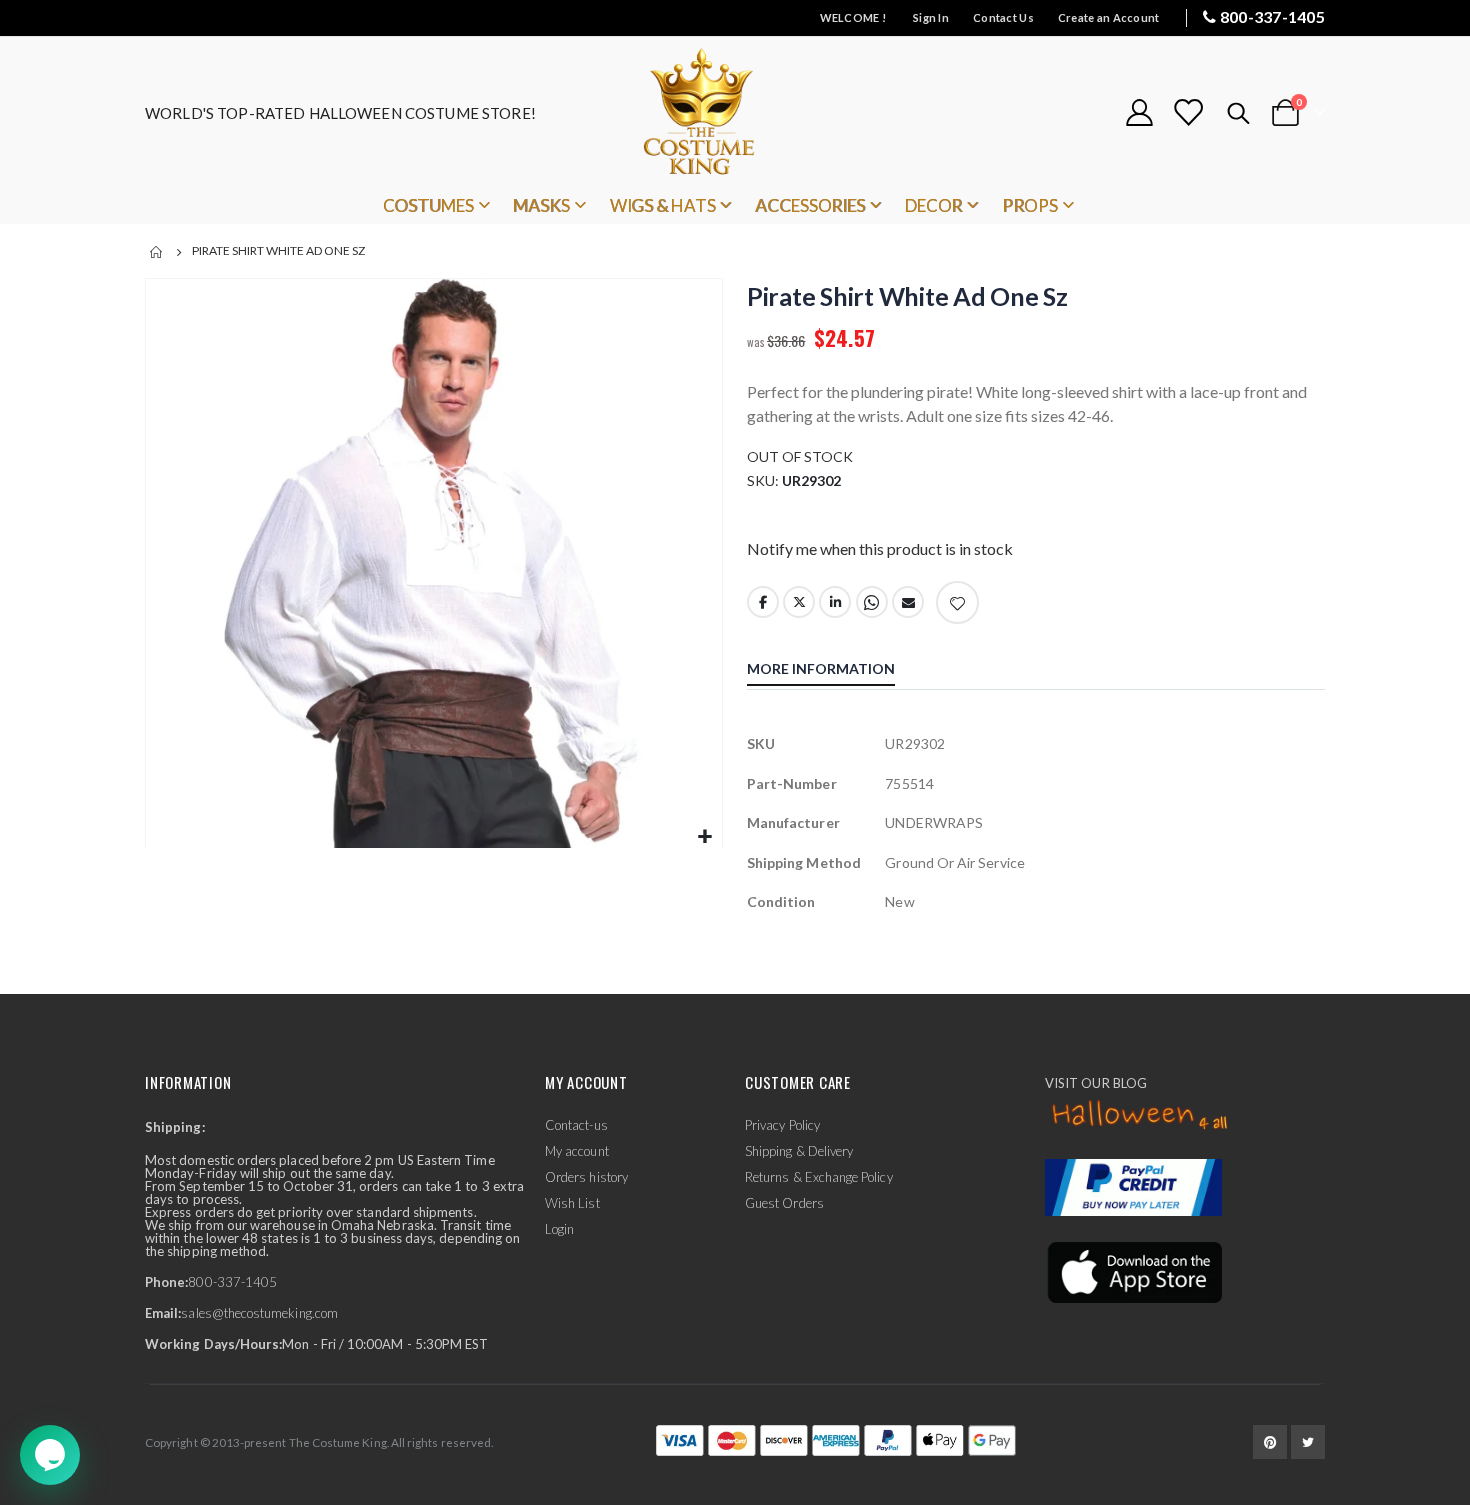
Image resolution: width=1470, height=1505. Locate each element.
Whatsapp (872, 602)
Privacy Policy (782, 1125)
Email (908, 602)
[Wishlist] (1188, 112)
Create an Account (1109, 17)
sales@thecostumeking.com (259, 1313)
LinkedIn (835, 602)
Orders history (586, 1177)
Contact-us (576, 1125)
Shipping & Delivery (799, 1151)
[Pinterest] (1270, 1442)
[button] (704, 837)
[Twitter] (1308, 1442)
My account (577, 1151)
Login (559, 1229)
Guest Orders (784, 1203)
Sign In (931, 17)
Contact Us (1003, 17)
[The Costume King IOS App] (1133, 1271)
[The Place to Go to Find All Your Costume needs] (735, 112)
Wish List (572, 1203)
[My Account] (1139, 112)
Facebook (763, 602)
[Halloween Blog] (1140, 1116)
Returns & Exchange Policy (819, 1177)
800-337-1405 (1272, 16)
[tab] (836, 671)
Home (157, 252)
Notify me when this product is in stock (880, 548)
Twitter (799, 602)
